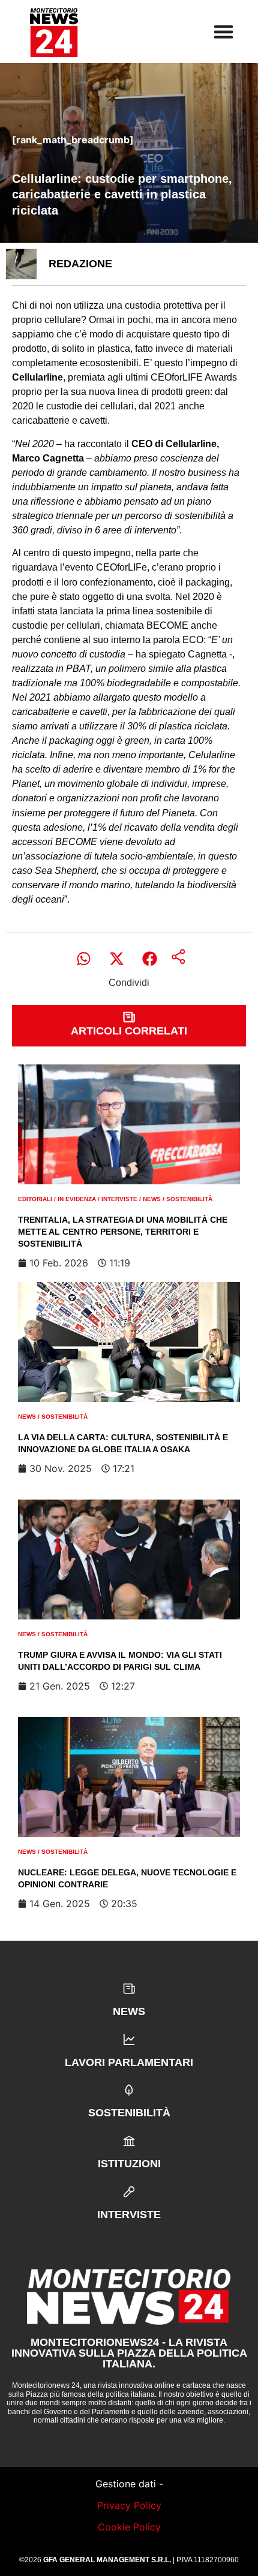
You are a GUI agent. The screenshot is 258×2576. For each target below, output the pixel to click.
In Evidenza (77, 1199)
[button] (84, 959)
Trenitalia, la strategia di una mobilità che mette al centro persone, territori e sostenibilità (123, 1231)
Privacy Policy (129, 2505)
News (152, 1199)
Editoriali (35, 1199)
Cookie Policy (129, 2527)
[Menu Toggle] (223, 31)
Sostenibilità (189, 1199)
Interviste (119, 1199)
